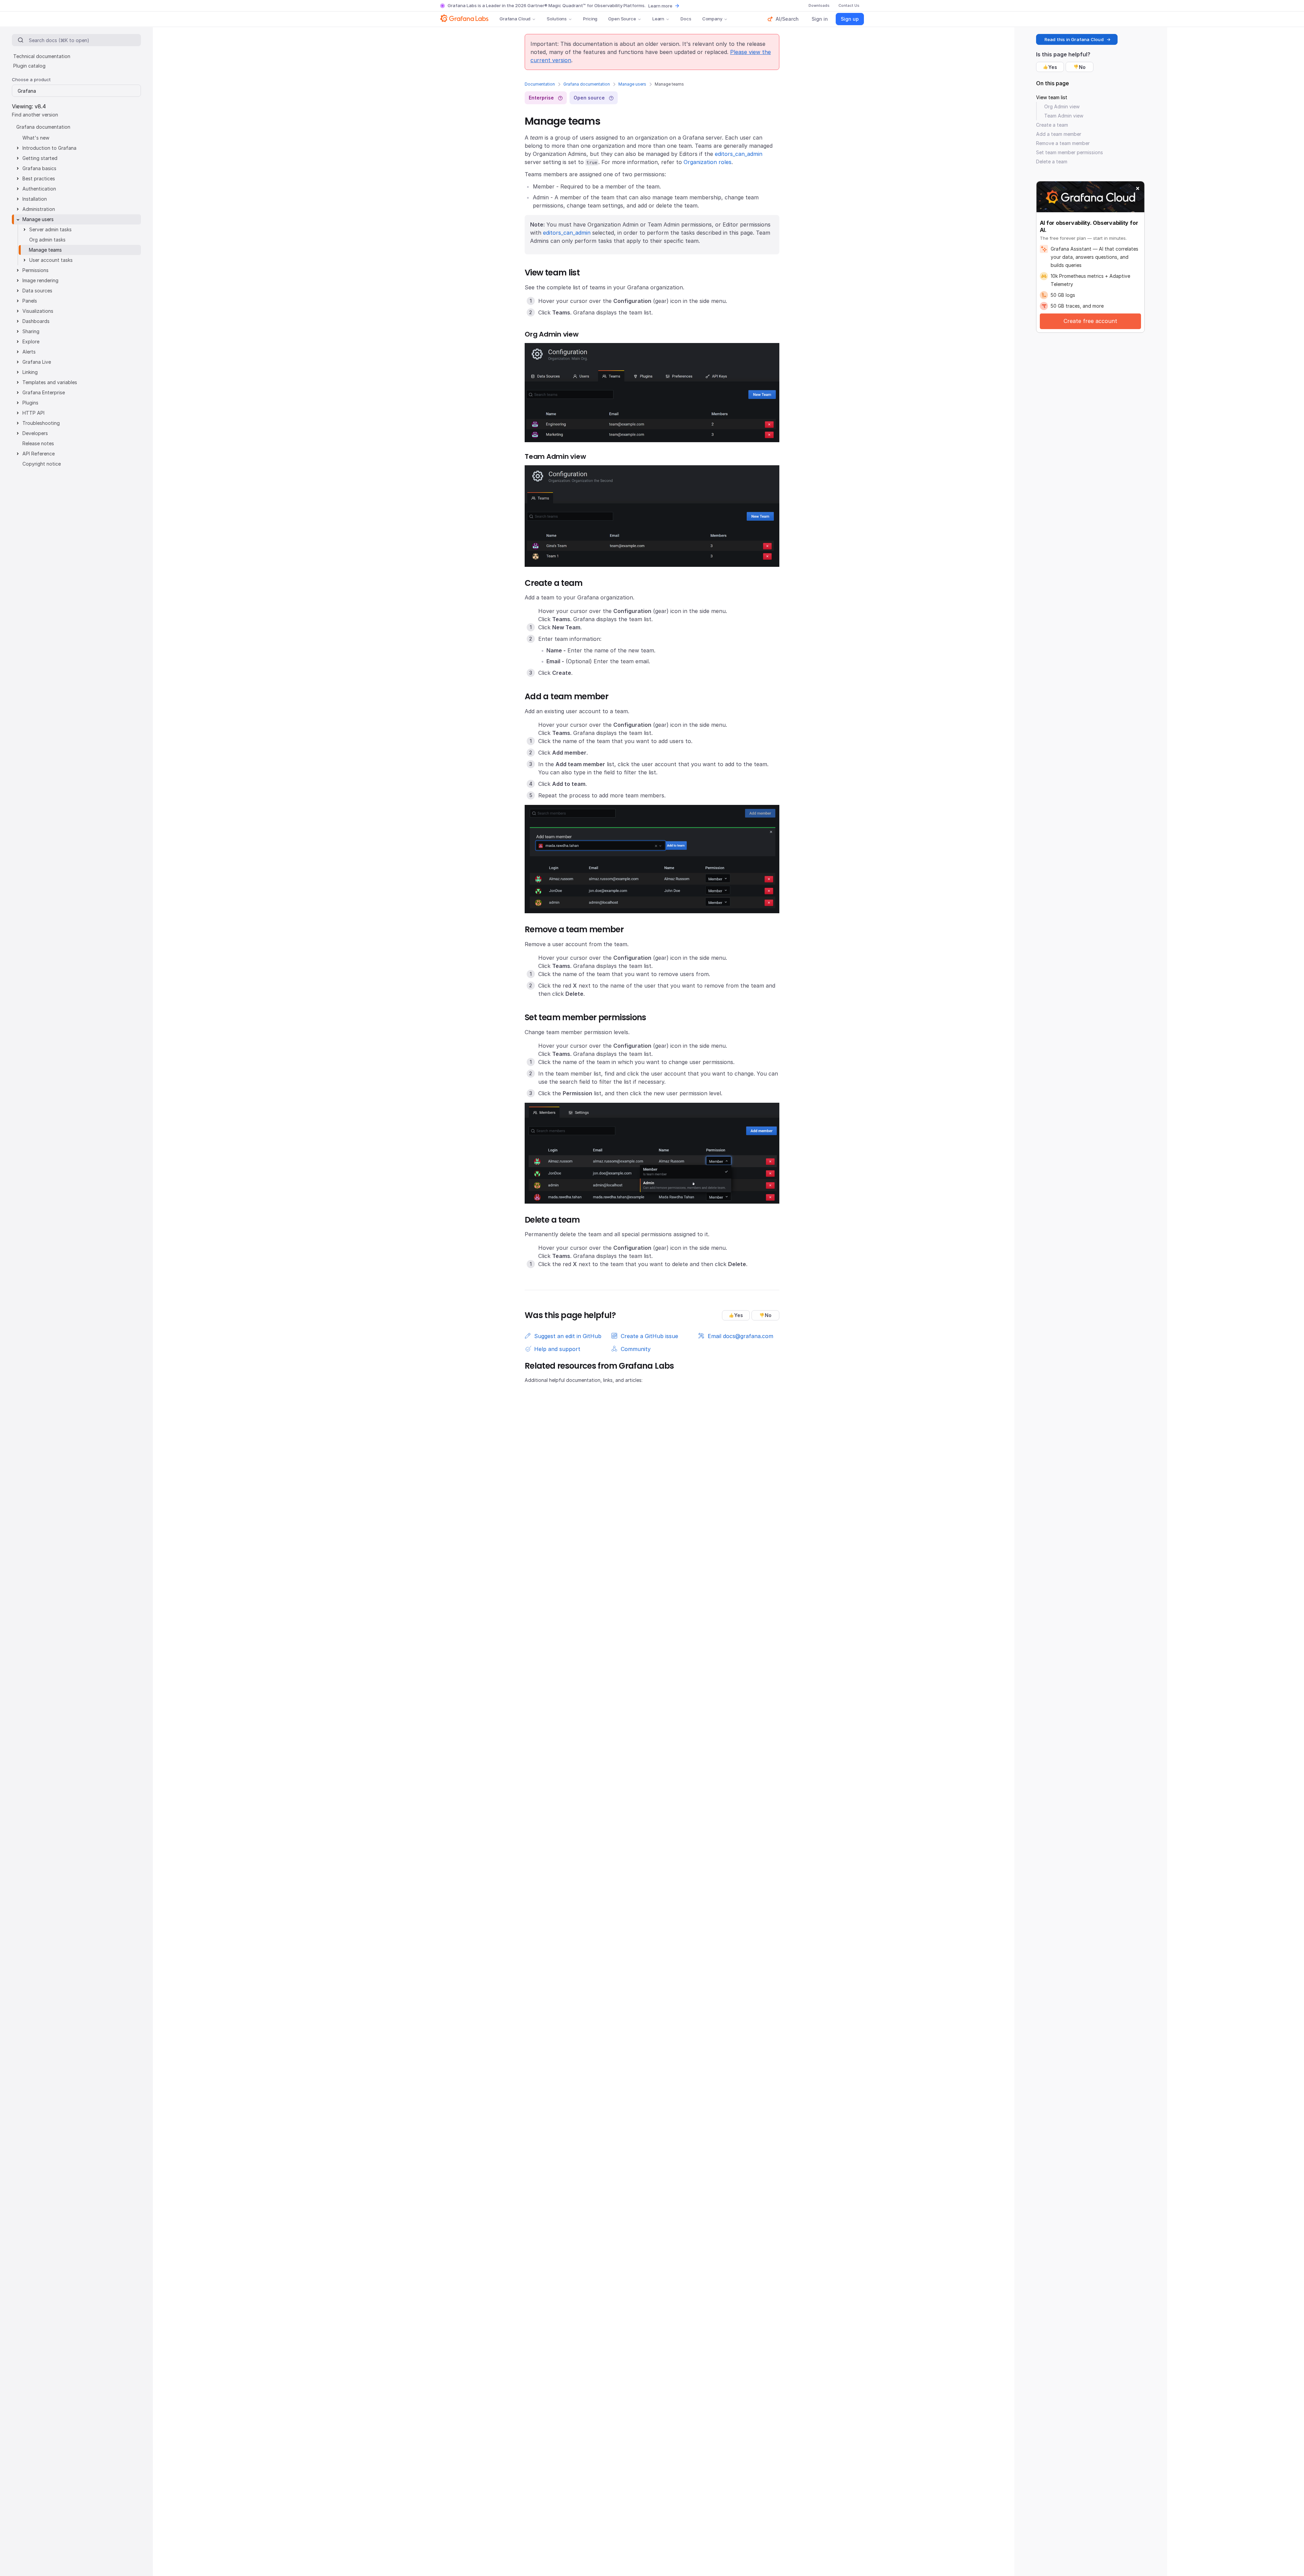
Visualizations (38, 311)
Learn (658, 19)
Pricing (590, 19)
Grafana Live (37, 362)
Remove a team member (1063, 143)
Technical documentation (42, 56)
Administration (39, 209)
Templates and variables (50, 382)
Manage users (632, 84)
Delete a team (1052, 161)
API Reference (39, 454)
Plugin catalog (29, 66)
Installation (35, 199)
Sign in (820, 19)
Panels (30, 301)
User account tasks (51, 260)
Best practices (39, 178)
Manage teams (45, 250)
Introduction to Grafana (49, 148)
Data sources (37, 291)
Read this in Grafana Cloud (1074, 39)
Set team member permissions (1070, 152)
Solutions (557, 19)
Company (712, 19)
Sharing (31, 331)
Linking (30, 372)
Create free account (1090, 321)
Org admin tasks (47, 240)
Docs (686, 19)
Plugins (30, 403)
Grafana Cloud (515, 19)
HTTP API (33, 413)
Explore (31, 341)
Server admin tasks (50, 229)
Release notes (38, 443)
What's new (36, 138)
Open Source (622, 19)
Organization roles (708, 162)
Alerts (29, 352)
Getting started (40, 158)
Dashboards (36, 321)
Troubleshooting (41, 423)
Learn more (660, 6)
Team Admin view (1064, 116)
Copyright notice (42, 464)
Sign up (850, 19)
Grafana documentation (587, 84)
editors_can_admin (739, 154)
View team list (1052, 97)
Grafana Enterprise (44, 392)
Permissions (35, 270)
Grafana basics (39, 168)
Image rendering (40, 280)
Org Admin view (1062, 106)
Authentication (39, 189)
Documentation (540, 84)
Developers (35, 433)
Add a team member (1059, 134)
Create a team (1052, 125)
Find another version (35, 114)
